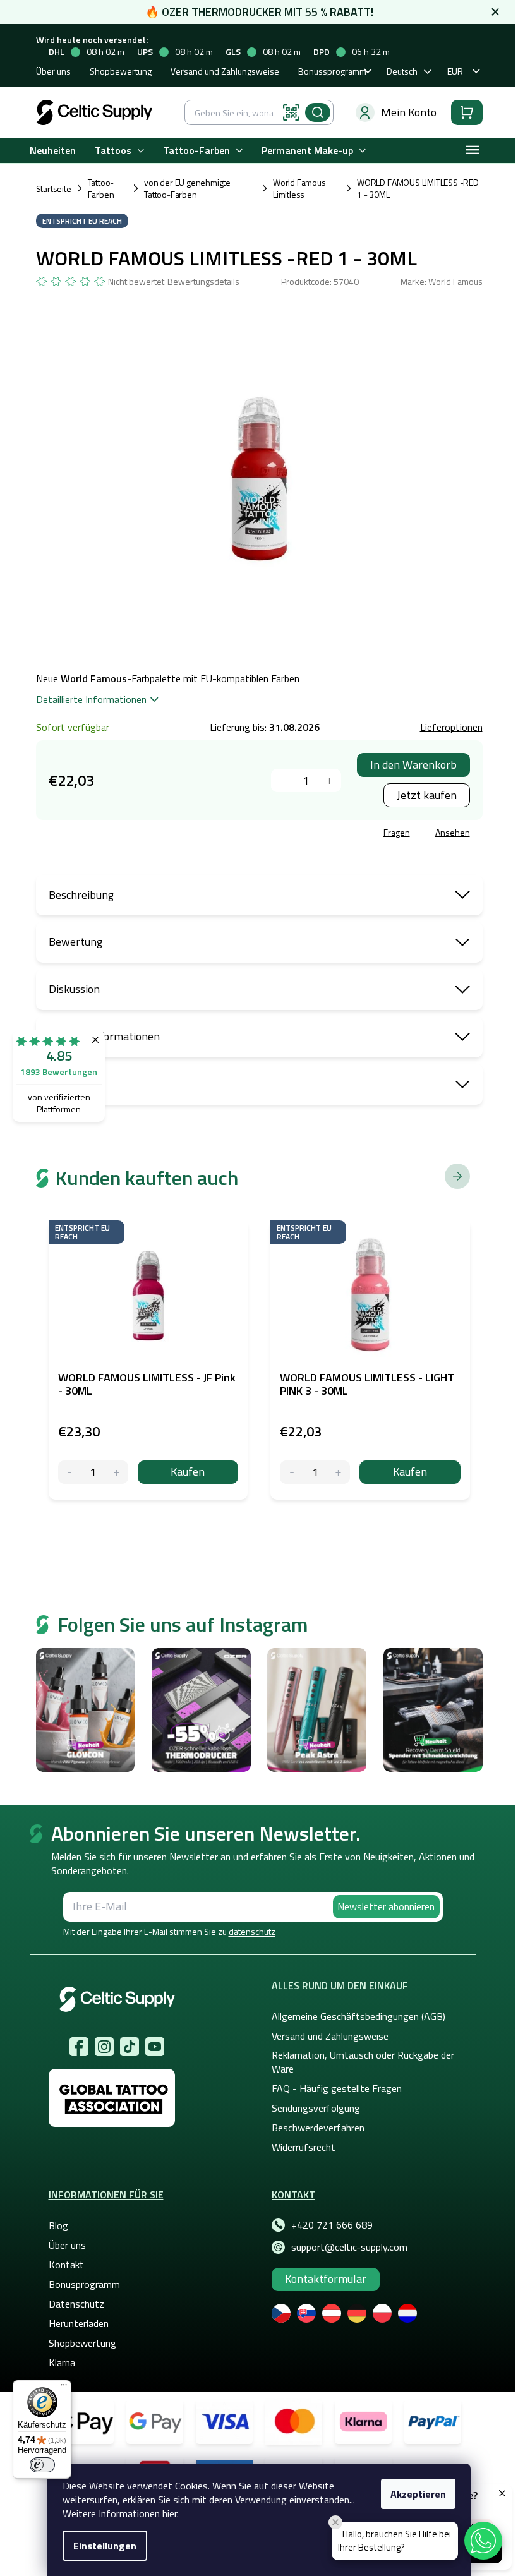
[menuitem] (53, 151)
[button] (483, 2541)
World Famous (455, 281)
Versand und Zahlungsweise (225, 71)
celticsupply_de (104, 2047)
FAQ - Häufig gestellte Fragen (337, 2088)
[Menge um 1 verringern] (283, 780)
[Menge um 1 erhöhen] (329, 780)
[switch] (42, 2465)
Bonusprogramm (84, 2284)
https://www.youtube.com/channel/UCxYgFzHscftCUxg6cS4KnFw (155, 2047)
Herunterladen (79, 2323)
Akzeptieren (418, 2494)
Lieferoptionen (451, 727)
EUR (455, 71)
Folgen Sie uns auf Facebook (79, 2047)
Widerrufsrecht (304, 2147)
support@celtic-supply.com (349, 2247)
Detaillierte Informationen (91, 699)
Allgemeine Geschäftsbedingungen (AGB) (358, 2016)
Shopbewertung (121, 71)
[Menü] (64, 2388)
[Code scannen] (291, 112)
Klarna (62, 2362)
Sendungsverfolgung (316, 2108)
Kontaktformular (326, 2279)
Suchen (318, 112)
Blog (58, 2225)
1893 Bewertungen (59, 1072)
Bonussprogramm (332, 71)
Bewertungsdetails (203, 282)
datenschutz (252, 1931)
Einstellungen (105, 2546)
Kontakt (66, 2265)
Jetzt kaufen (427, 795)
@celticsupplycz (129, 2047)
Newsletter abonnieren (386, 1906)
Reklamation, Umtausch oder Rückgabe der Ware (363, 2062)
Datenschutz (76, 2304)
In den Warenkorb (413, 765)
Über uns (53, 71)
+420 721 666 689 (332, 2225)
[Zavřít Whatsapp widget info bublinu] (335, 2522)
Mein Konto (409, 112)
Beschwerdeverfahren (318, 2128)
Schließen (132, 834)
